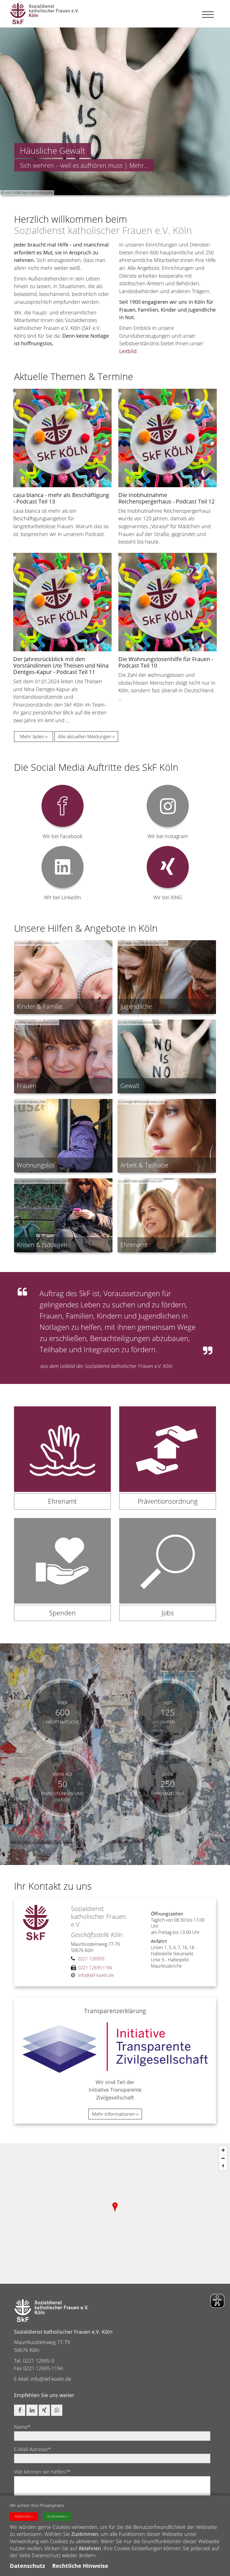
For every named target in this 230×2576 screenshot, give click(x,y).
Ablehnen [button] (23, 2516)
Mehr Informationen (114, 2114)
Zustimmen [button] (56, 2516)
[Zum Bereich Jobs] (168, 1574)
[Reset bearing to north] (223, 2166)
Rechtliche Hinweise (80, 2566)
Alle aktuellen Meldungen (85, 736)
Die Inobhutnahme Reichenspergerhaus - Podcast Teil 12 (166, 498)
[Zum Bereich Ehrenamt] (62, 1462)
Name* (22, 2427)
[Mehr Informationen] (115, 111)
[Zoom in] (223, 2150)
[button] (20, 2410)
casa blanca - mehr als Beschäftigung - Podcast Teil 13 (61, 498)
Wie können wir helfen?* (42, 2472)
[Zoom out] (223, 2158)
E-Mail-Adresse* (32, 2449)
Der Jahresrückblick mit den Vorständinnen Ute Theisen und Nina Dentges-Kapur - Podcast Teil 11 (61, 665)
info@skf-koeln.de (51, 2379)
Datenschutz (27, 2566)
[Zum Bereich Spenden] (62, 1574)
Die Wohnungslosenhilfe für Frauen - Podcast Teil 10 (166, 662)
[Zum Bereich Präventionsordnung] (168, 1462)
